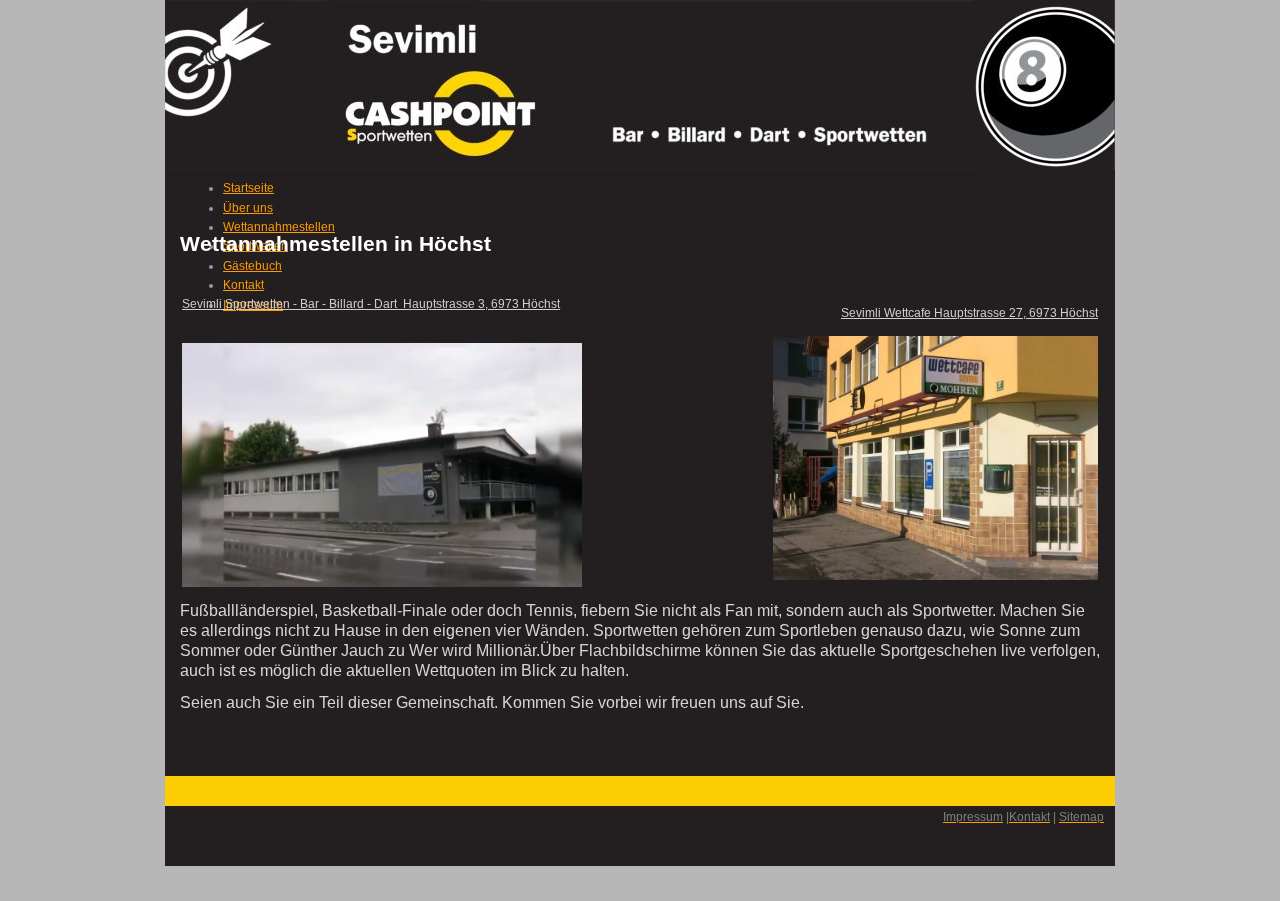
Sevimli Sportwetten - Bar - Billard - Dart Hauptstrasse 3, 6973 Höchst (371, 304)
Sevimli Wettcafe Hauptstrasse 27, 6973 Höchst (969, 313)
